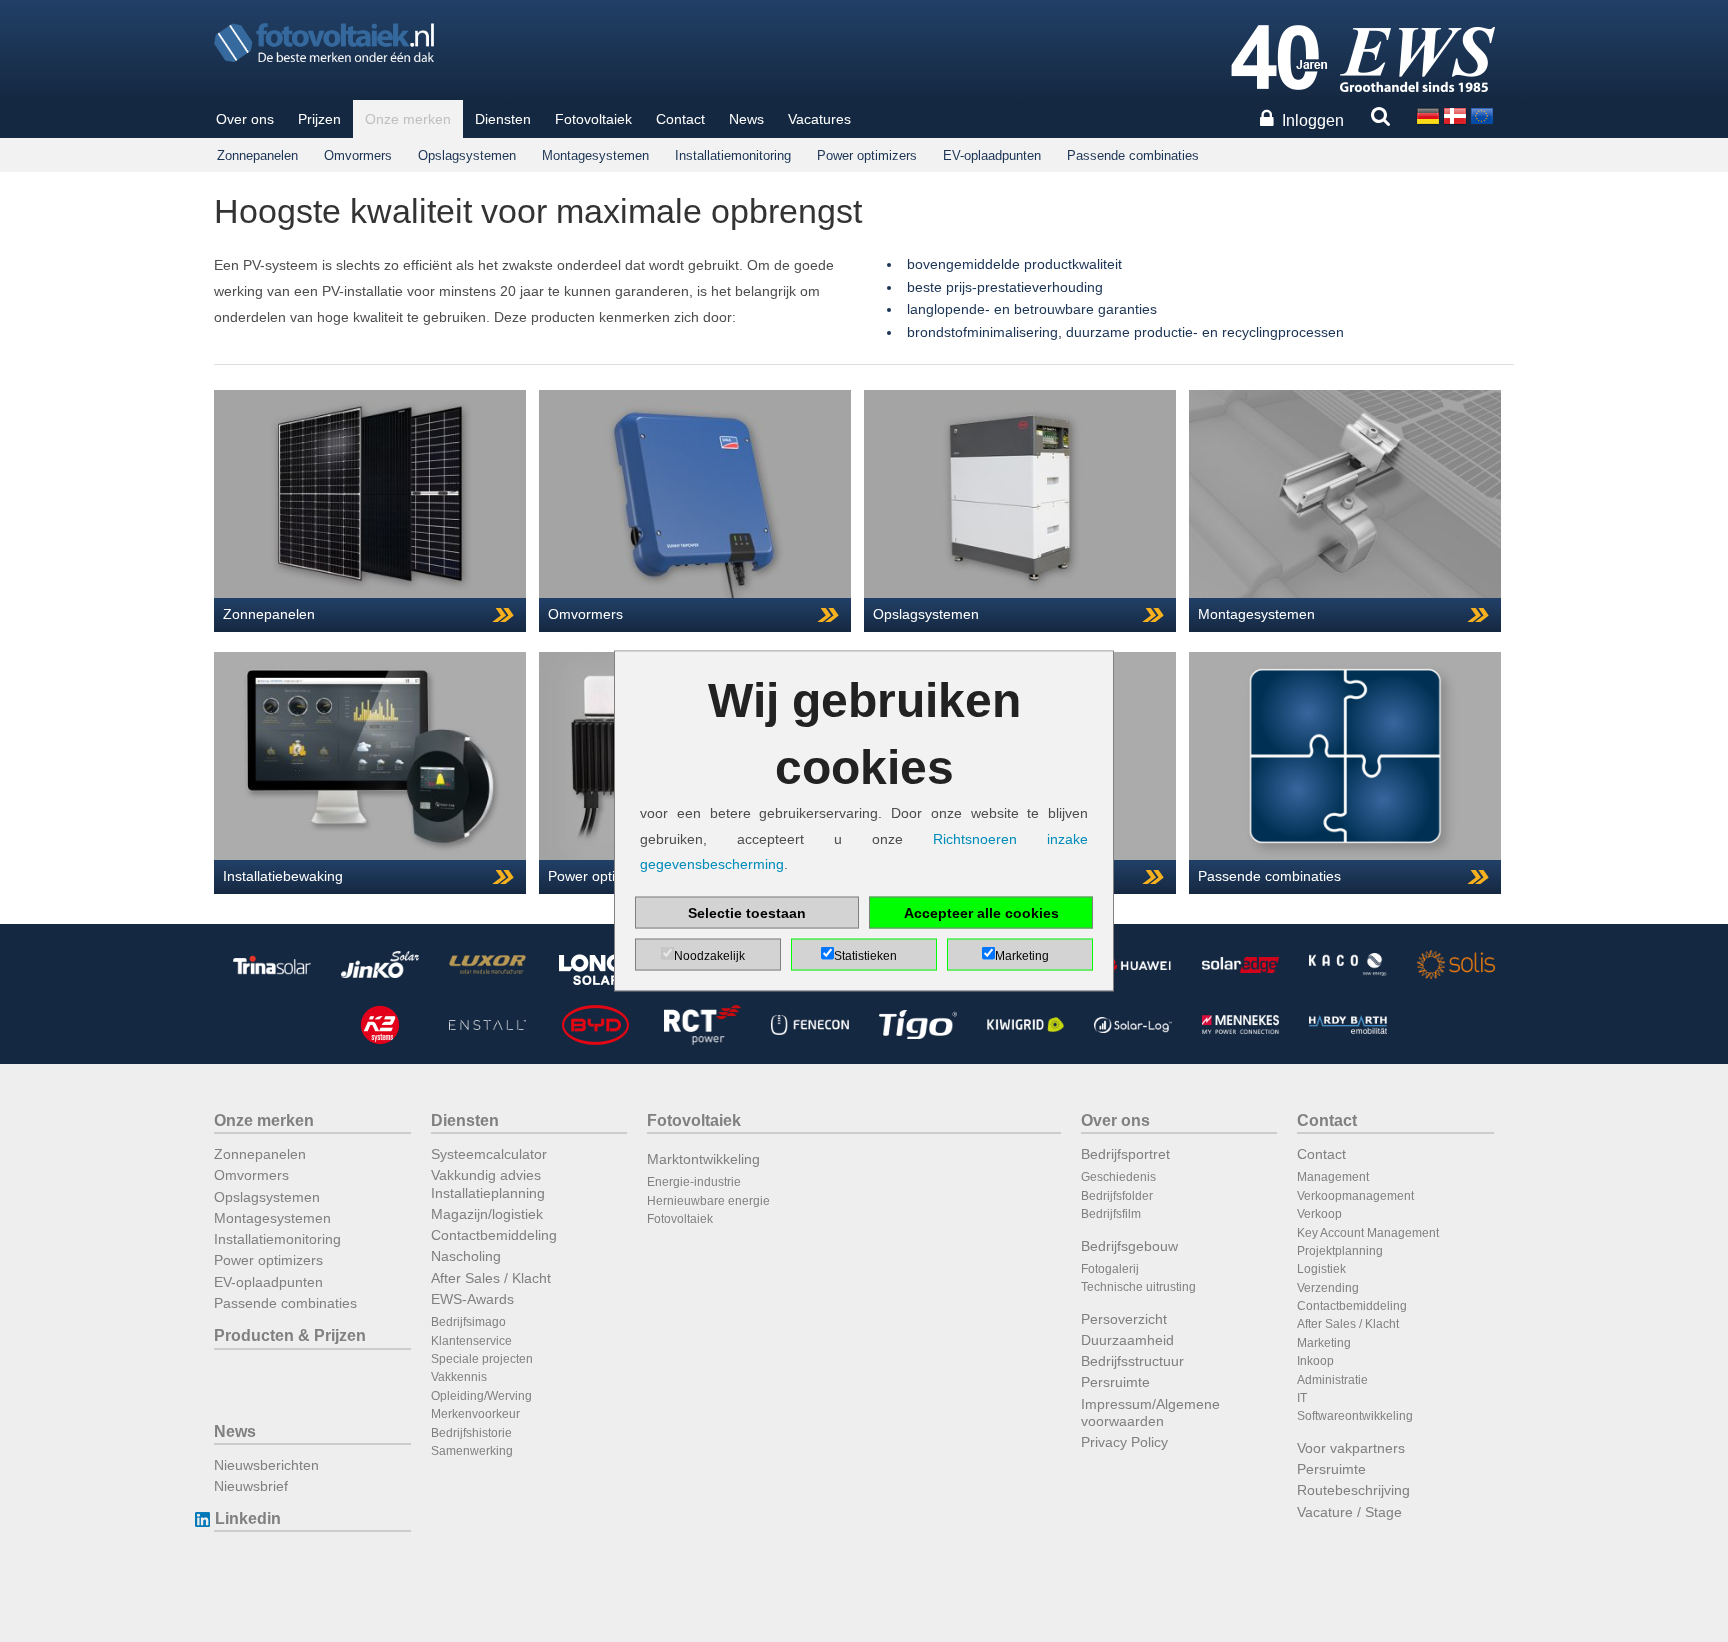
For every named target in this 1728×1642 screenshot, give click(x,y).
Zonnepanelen (257, 155)
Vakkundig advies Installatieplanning (488, 1183)
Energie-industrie (694, 1182)
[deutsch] (1428, 114)
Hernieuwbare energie (708, 1201)
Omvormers (358, 155)
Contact (680, 119)
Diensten (503, 119)
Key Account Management (1368, 1233)
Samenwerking (472, 1451)
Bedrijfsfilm (1111, 1214)
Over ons (245, 119)
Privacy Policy (1124, 1442)
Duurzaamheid (1127, 1340)
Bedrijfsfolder (1117, 1196)
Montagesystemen (595, 155)
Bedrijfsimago (468, 1322)
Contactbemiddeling (494, 1235)
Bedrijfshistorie (471, 1433)
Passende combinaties (1133, 155)
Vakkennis (459, 1377)
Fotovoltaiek (593, 119)
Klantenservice (471, 1341)
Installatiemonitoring (733, 155)
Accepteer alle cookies (981, 912)
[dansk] (1455, 114)
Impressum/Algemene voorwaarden (1150, 1412)
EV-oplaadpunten (992, 155)
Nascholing (466, 1256)
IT (1302, 1398)
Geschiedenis (1118, 1177)
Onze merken (408, 119)
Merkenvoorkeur (475, 1414)
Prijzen (319, 119)
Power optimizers (867, 155)
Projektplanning (1340, 1251)
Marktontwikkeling (703, 1159)
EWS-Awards (472, 1299)
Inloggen (1313, 120)
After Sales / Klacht (491, 1278)
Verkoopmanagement (1355, 1196)
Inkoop (1315, 1361)
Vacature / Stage (1349, 1512)
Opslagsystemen (467, 155)
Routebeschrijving (1353, 1490)
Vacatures (819, 119)
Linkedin (248, 1518)
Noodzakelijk (709, 955)
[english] (1482, 114)
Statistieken (865, 955)
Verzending (1328, 1288)
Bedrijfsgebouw (1129, 1246)
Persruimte (1115, 1382)
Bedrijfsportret (1125, 1154)
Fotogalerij (1110, 1269)
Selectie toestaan (747, 912)
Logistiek (1321, 1269)
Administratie (1332, 1380)
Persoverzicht (1124, 1319)
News (746, 119)
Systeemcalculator (489, 1154)
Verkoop (1319, 1214)
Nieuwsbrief (251, 1486)
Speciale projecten (482, 1359)
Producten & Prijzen (290, 1335)
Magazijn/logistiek (487, 1214)
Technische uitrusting (1138, 1287)
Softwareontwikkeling (1355, 1416)
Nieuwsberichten (266, 1465)
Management (1333, 1177)
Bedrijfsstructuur (1132, 1361)
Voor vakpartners (1351, 1448)
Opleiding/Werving (481, 1396)
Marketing (1324, 1343)
